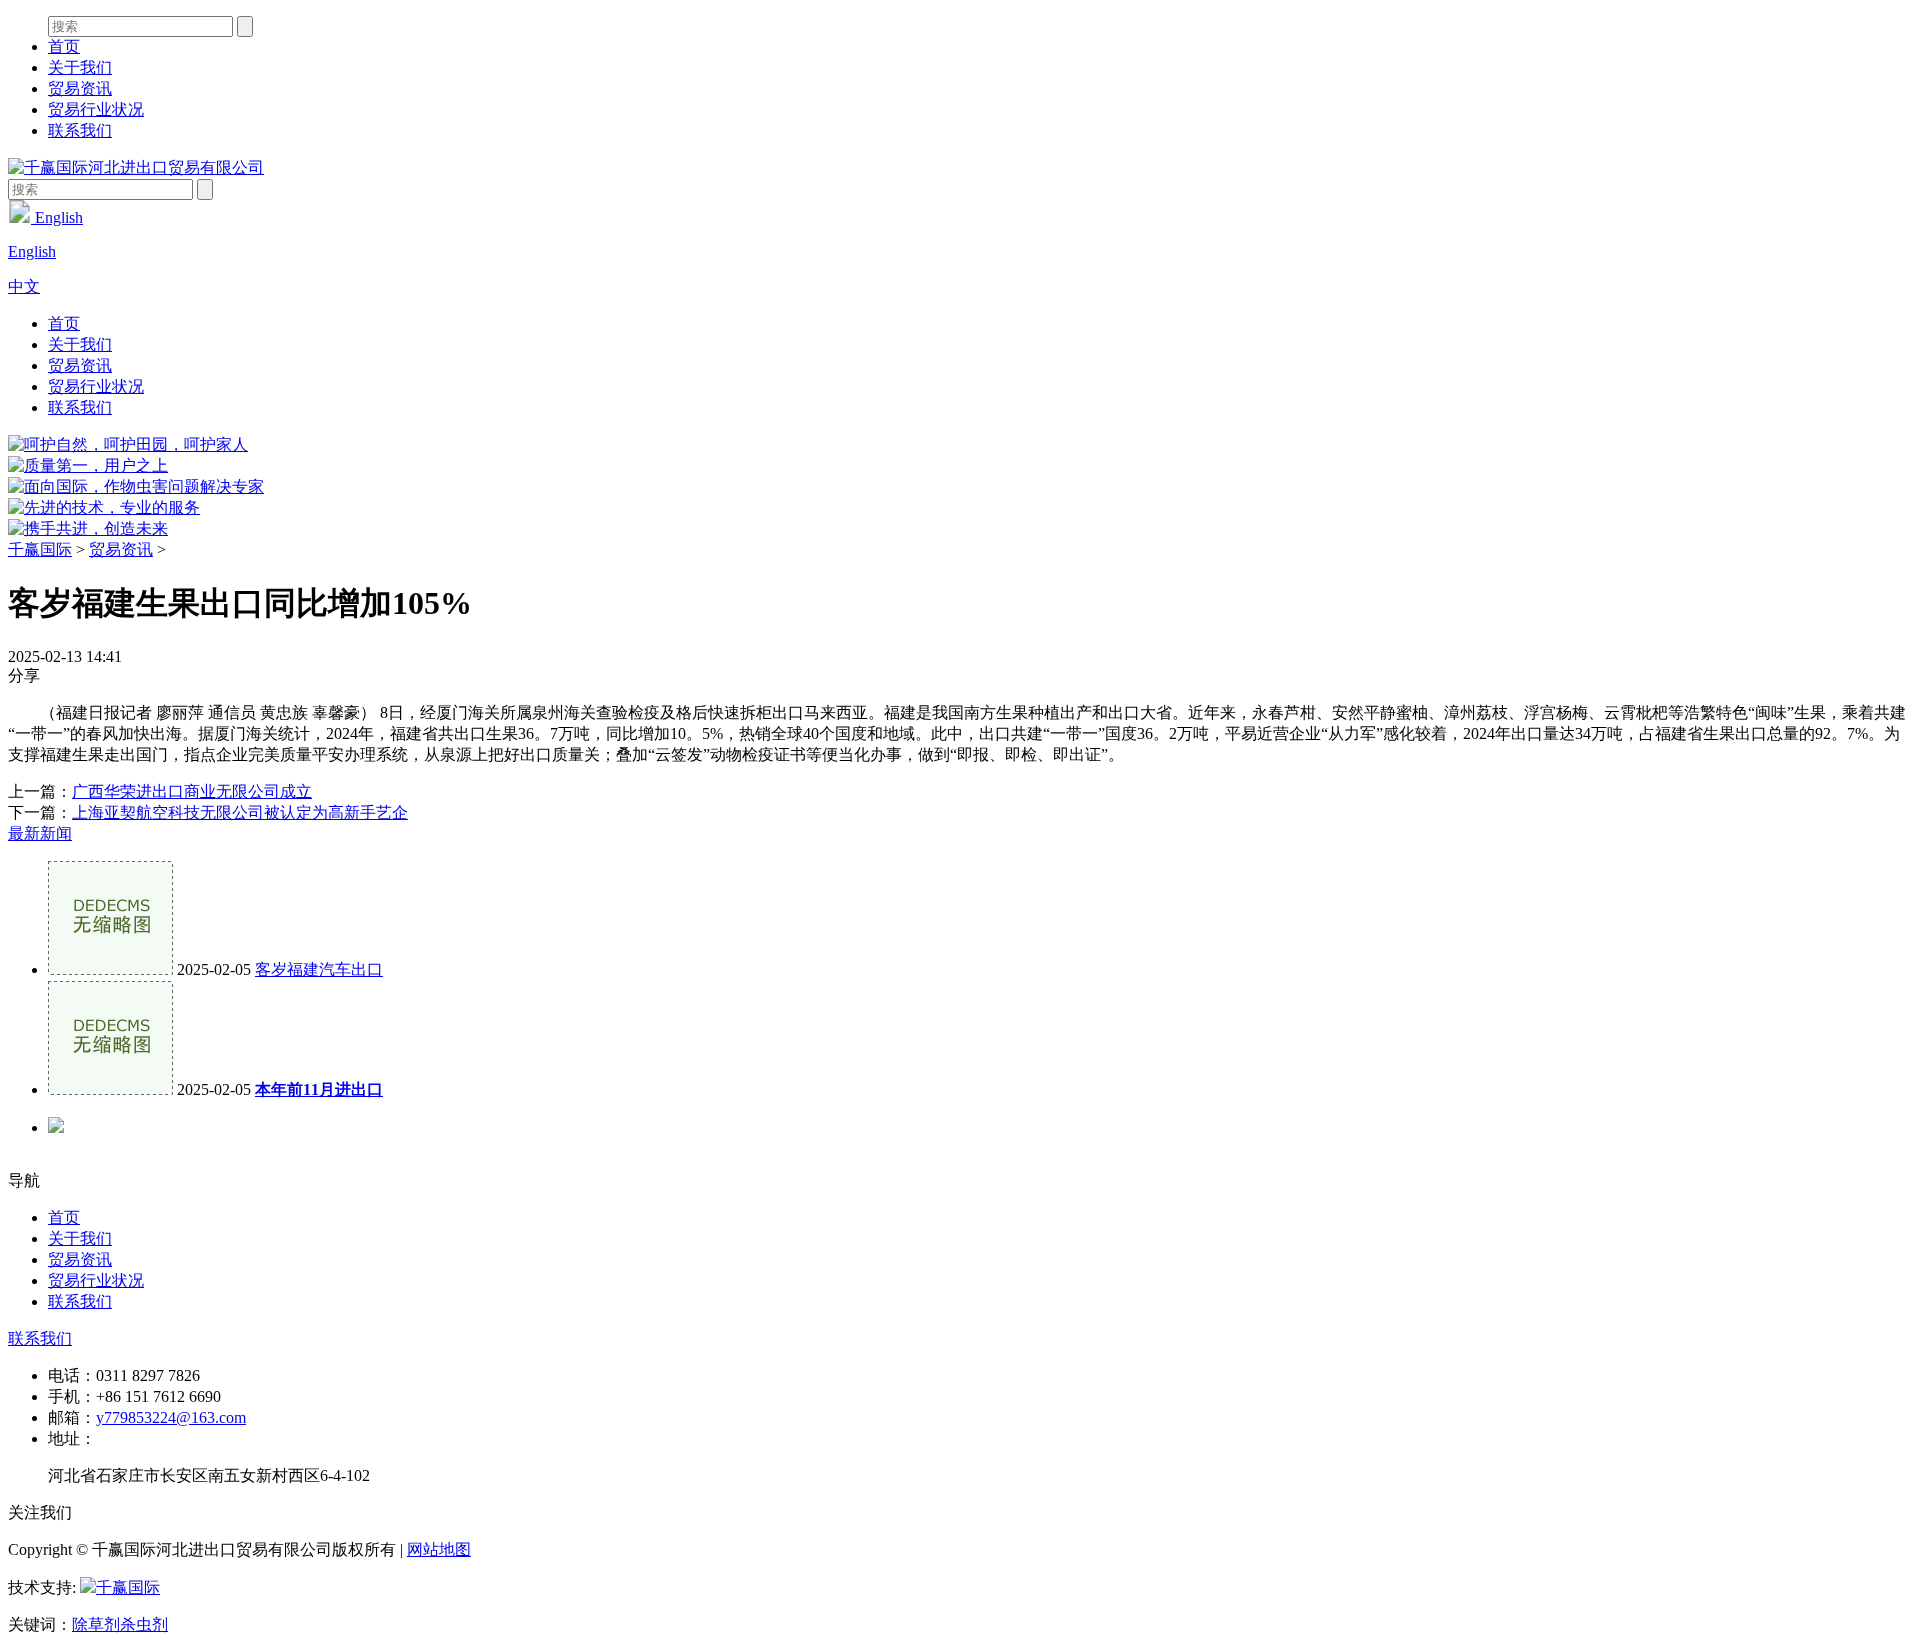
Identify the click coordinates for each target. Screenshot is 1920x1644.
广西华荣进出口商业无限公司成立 (192, 791)
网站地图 (439, 1549)
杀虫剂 (144, 1624)
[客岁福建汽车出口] (110, 969)
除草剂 (96, 1624)
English (57, 217)
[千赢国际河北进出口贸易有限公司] (136, 167)
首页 (64, 46)
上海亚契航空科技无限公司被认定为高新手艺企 (240, 812)
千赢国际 (40, 549)
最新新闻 (40, 833)
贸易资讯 (80, 88)
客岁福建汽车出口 (319, 969)
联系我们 (80, 130)
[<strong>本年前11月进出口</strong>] (110, 1089)
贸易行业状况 (96, 109)
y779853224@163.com (171, 1417)
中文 (24, 286)
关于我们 (80, 67)
